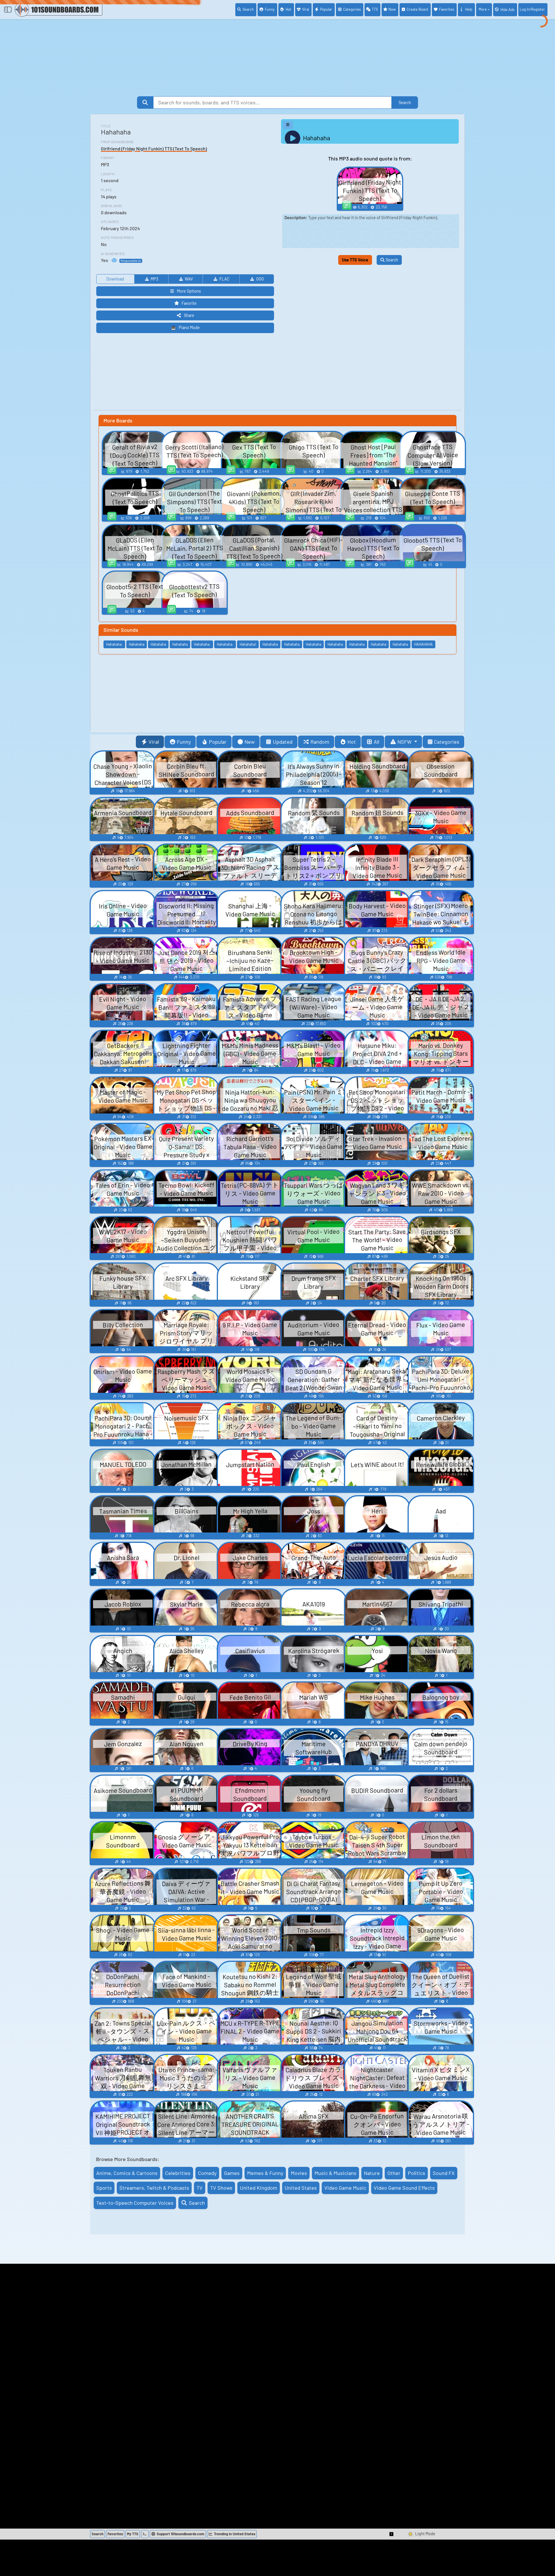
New (392, 9)
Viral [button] (154, 742)
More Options (189, 291)
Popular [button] (218, 742)
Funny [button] (184, 742)
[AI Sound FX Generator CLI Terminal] (145, 2534)
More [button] (483, 9)
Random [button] (320, 742)
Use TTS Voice (355, 260)
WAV (189, 279)
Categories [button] (447, 742)
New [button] (250, 742)
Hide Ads (507, 10)
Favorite (189, 303)
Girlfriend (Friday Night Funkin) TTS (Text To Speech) (154, 148)
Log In (532, 9)
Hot (288, 9)
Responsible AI (131, 261)
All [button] (377, 742)
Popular (326, 9)
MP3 (154, 279)
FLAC (224, 279)
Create (417, 9)
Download (115, 279)
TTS (375, 9)
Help (469, 9)
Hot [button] (352, 742)
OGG (260, 279)
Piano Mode (189, 327)
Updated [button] (283, 742)
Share (189, 315)
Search (248, 9)
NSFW (405, 742)
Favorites (447, 9)
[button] (392, 2534)
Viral (306, 9)
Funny (270, 9)
